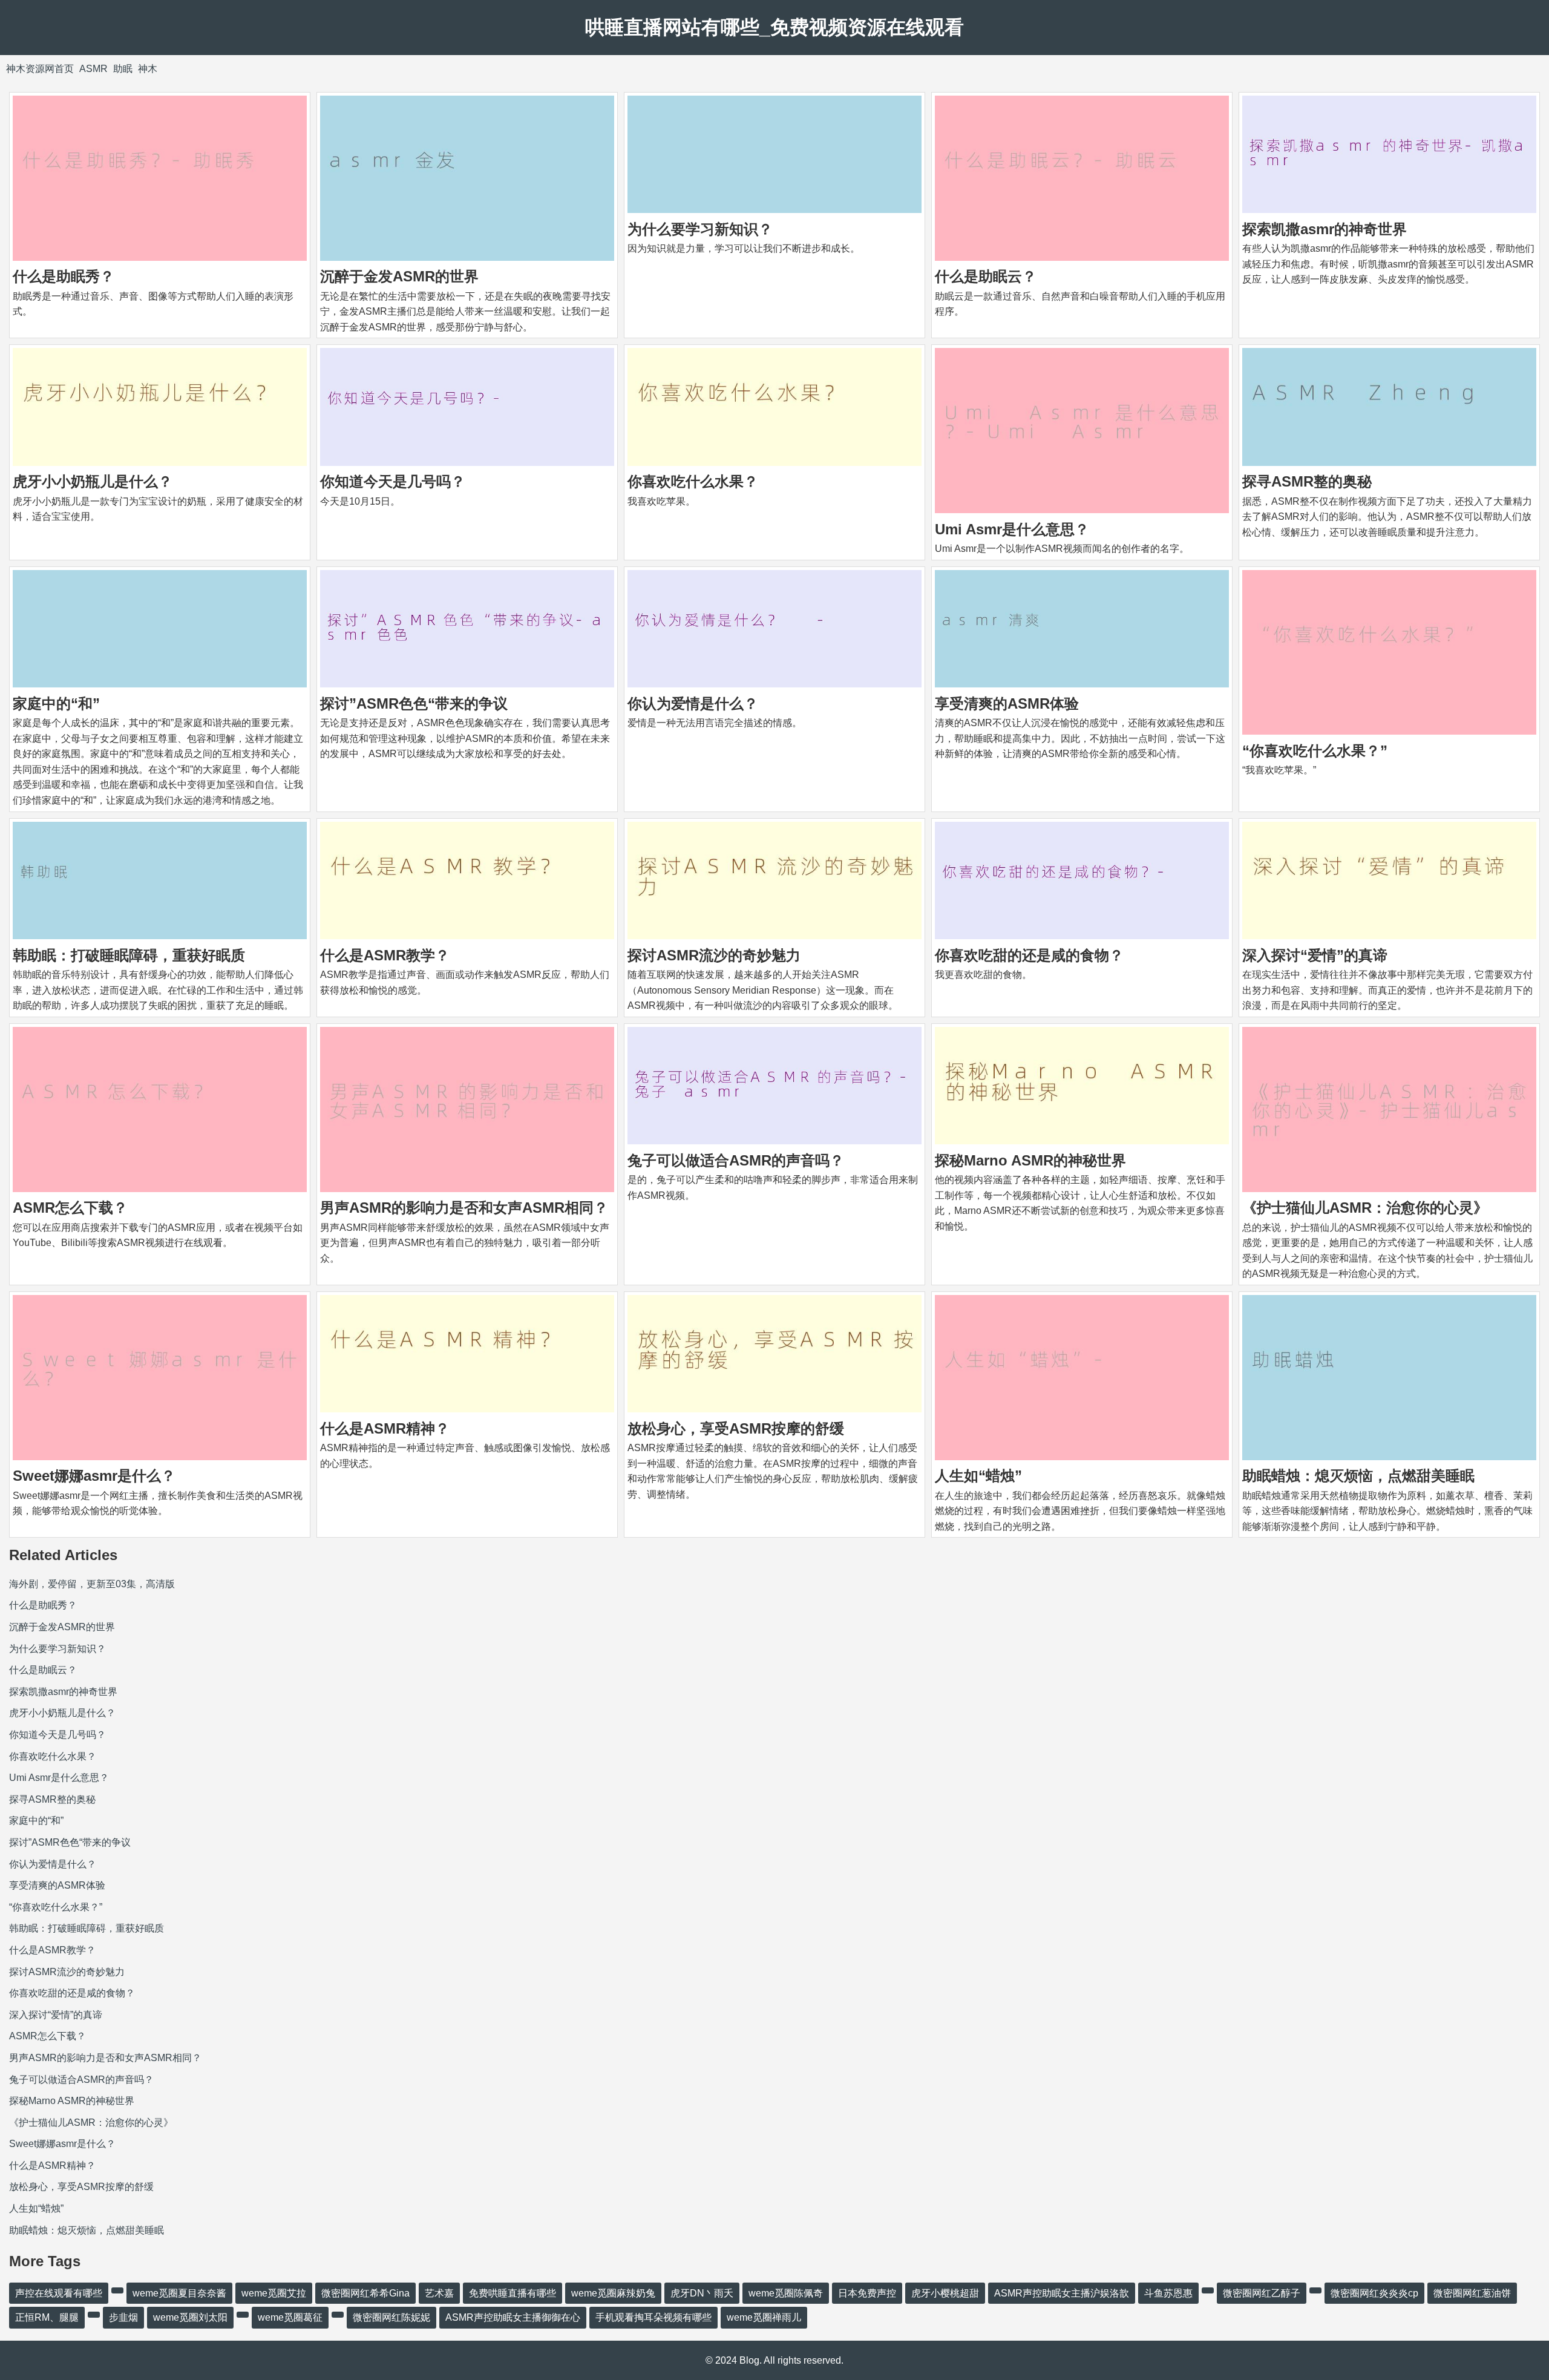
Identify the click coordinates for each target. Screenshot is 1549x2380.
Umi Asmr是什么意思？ (1012, 529)
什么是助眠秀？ (64, 276)
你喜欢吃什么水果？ (693, 481)
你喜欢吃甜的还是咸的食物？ (1029, 955)
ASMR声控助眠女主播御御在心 (513, 2317)
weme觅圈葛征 (290, 2317)
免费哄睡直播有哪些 (513, 2293)
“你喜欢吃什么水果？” (1315, 751)
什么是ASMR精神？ (385, 1428)
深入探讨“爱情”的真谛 (1315, 955)
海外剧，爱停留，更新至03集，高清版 (92, 1584)
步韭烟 (123, 2317)
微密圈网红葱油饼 (1472, 2293)
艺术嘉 (439, 2293)
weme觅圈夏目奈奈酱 (179, 2293)
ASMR (93, 69)
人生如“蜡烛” (978, 1476)
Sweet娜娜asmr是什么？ (94, 1476)
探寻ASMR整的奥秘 (1307, 481)
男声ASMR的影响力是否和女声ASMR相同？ (464, 1208)
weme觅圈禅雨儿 (764, 2317)
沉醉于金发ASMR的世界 (399, 276)
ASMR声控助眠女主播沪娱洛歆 (1062, 2293)
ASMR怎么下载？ (70, 1208)
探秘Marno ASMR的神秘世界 (1030, 1160)
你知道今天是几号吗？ (393, 481)
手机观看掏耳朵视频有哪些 (653, 2317)
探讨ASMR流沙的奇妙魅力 (714, 955)
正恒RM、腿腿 (47, 2317)
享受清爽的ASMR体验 (1007, 703)
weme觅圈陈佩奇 (786, 2293)
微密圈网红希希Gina (365, 2293)
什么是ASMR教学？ (385, 955)
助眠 (123, 69)
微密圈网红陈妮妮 (391, 2317)
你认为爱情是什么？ (693, 703)
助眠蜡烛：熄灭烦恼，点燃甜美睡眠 (1358, 1476)
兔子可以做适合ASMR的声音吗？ (736, 1160)
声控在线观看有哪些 (59, 2293)
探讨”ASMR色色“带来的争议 (414, 703)
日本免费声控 (867, 2293)
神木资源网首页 (40, 69)
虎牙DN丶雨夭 (702, 2293)
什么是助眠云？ (986, 276)
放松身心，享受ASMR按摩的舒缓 (736, 1428)
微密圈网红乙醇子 (1262, 2293)
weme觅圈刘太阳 (190, 2317)
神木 (148, 69)
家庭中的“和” (56, 703)
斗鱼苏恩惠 (1168, 2293)
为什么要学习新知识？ (700, 229)
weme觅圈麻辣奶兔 (613, 2293)
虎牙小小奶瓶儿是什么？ (93, 481)
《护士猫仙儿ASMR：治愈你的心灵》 (1365, 1208)
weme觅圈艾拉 (274, 2293)
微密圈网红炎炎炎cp (1374, 2293)
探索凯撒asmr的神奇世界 (1325, 229)
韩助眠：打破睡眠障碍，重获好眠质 (129, 955)
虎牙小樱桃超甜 (945, 2293)
